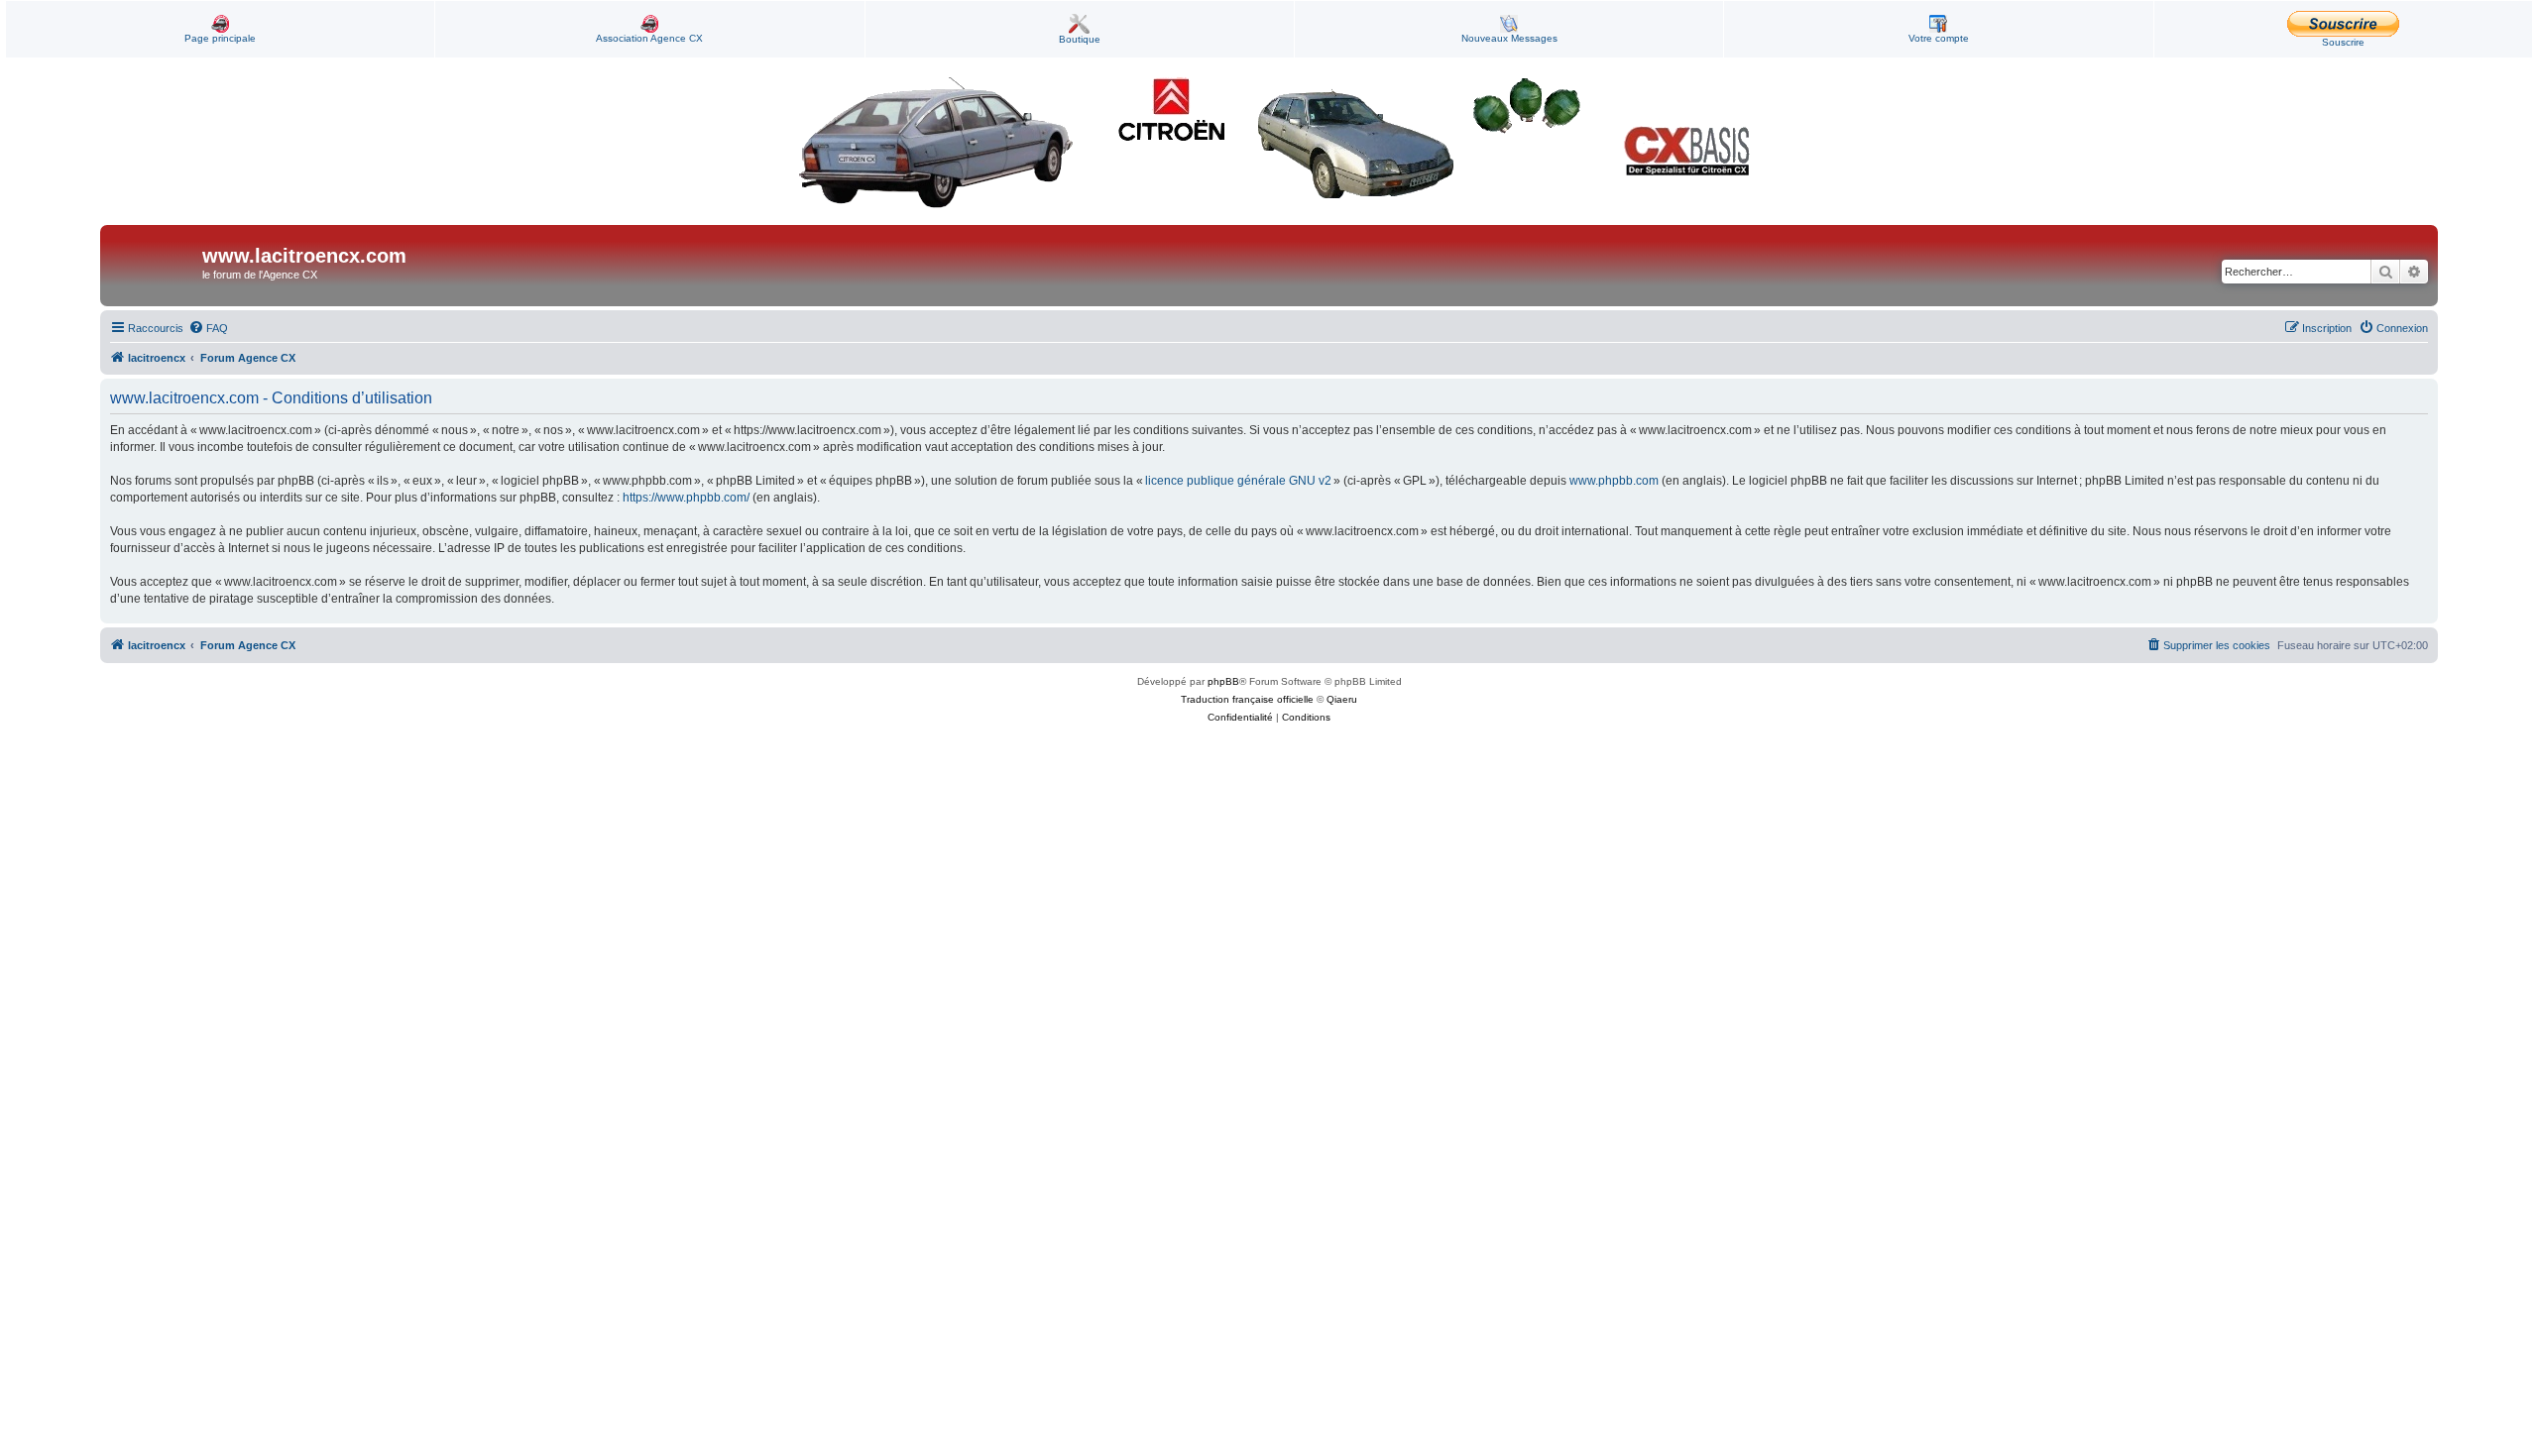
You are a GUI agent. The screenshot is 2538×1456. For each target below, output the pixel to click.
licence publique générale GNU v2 (1238, 481)
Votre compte (1939, 38)
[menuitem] (208, 328)
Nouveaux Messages (1509, 38)
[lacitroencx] (154, 266)
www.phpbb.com (1614, 481)
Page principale (220, 38)
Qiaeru (1342, 699)
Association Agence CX (649, 38)
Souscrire (2343, 42)
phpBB (1223, 681)
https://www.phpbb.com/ (686, 498)
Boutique (1080, 39)
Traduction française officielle (1247, 699)
